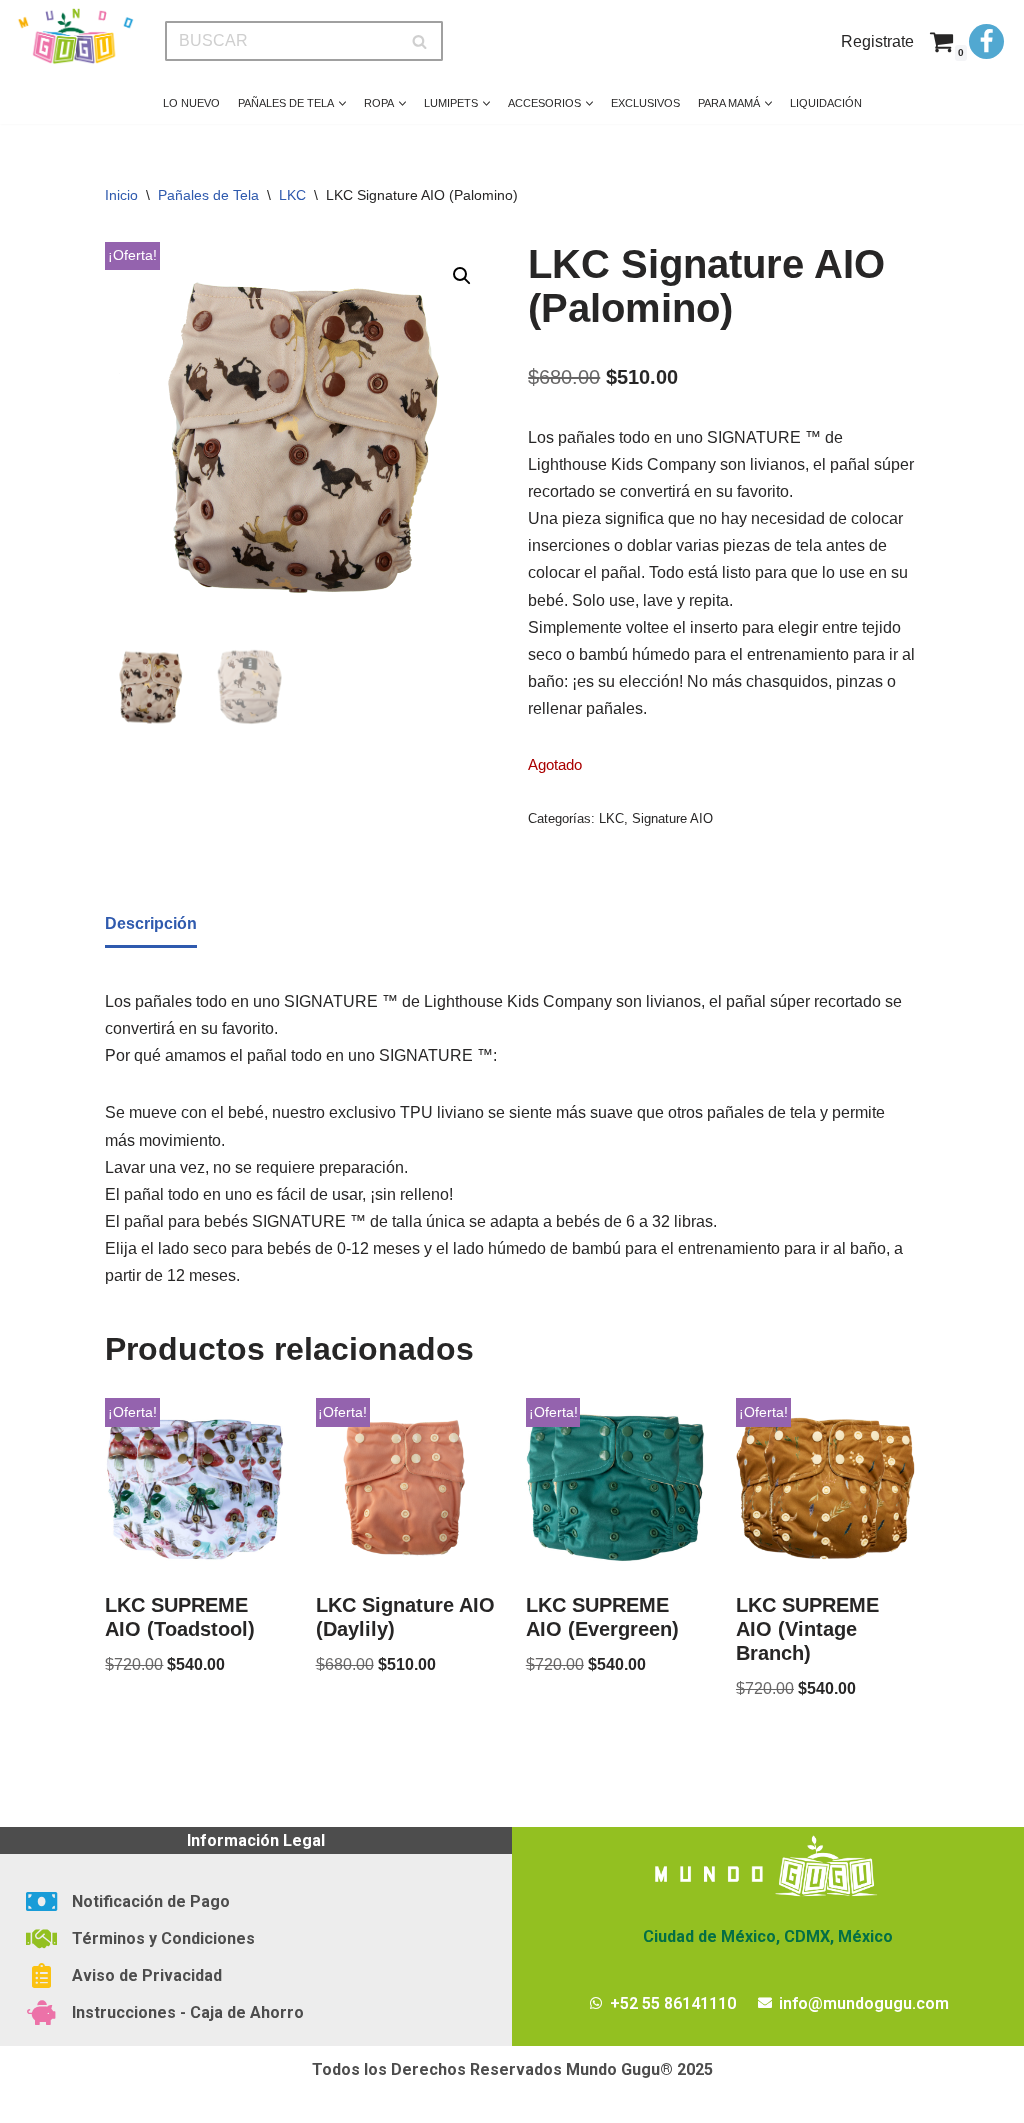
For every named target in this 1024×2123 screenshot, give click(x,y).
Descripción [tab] (151, 923)
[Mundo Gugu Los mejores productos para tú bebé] (75, 36)
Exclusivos (645, 103)
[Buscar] (420, 41)
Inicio (121, 195)
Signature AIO (672, 818)
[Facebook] (986, 41)
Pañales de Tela (208, 195)
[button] (342, 103)
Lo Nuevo (191, 103)
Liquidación (826, 103)
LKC (292, 195)
